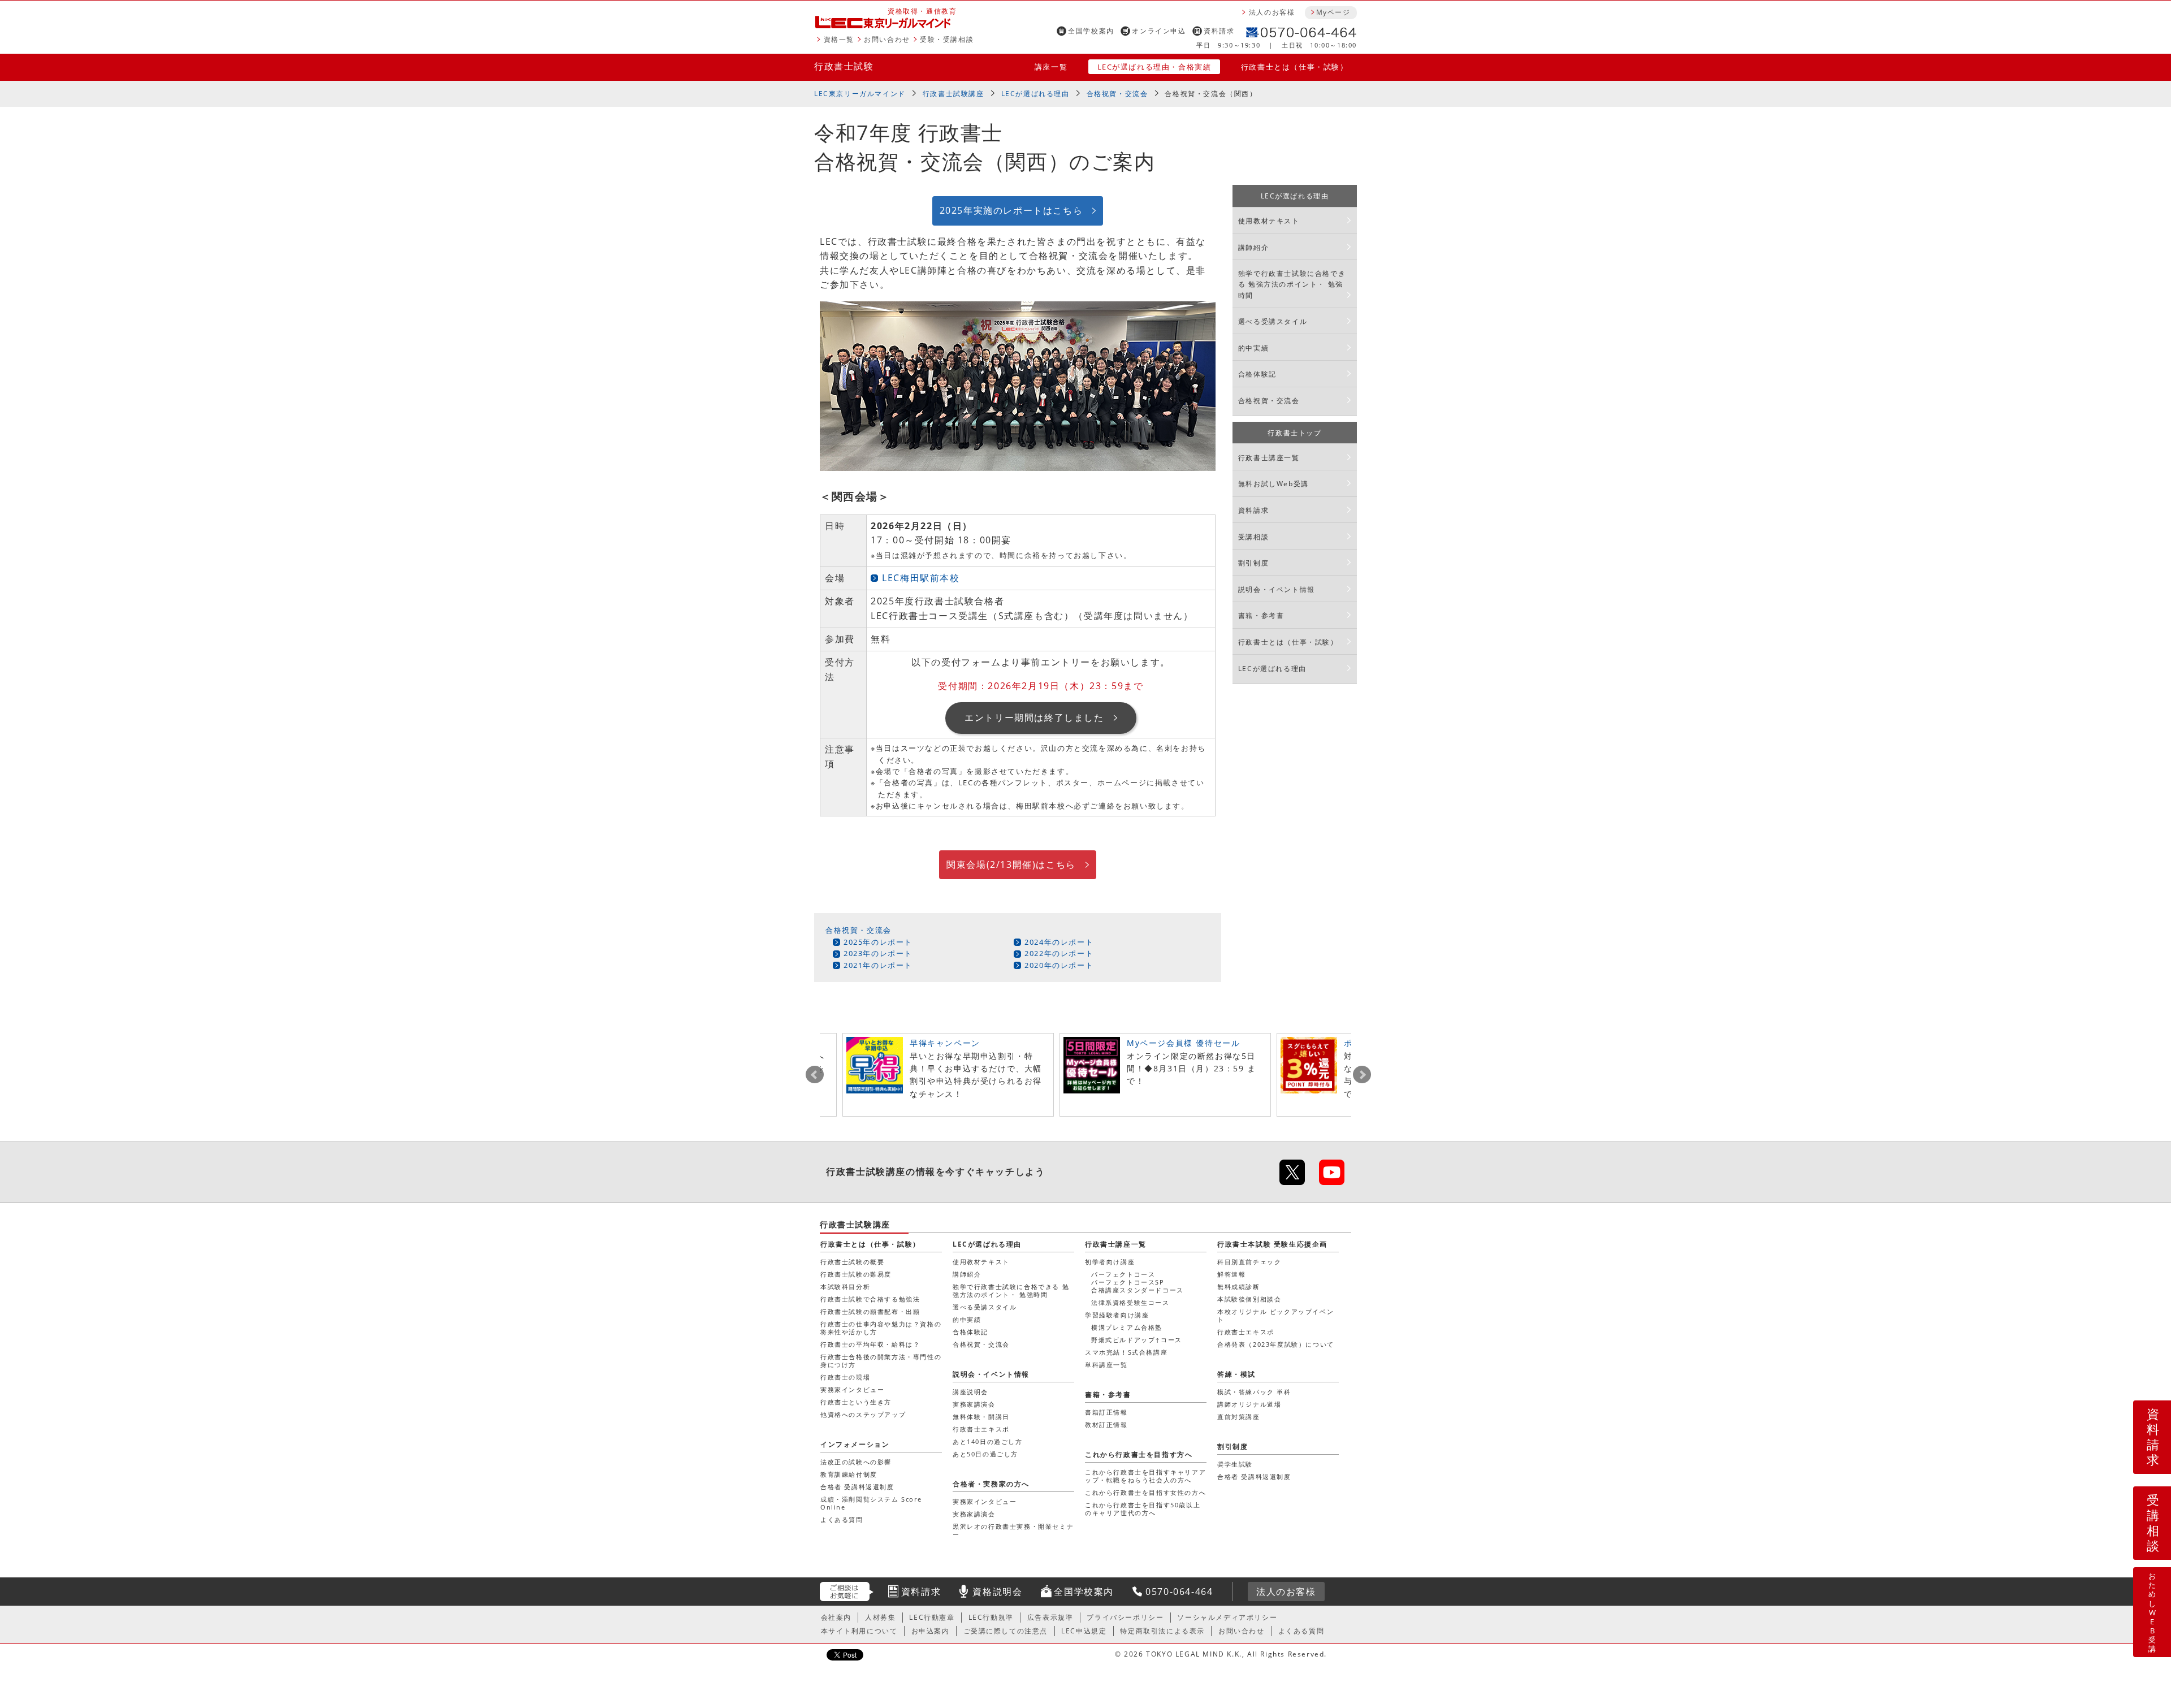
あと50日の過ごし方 (985, 1454)
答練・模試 (1236, 1374)
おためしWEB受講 (2153, 1612)
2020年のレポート (1059, 965)
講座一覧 (1051, 67)
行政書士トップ (1294, 433)
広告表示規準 (1050, 1617)
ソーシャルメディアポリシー (1227, 1617)
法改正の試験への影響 (856, 1462)
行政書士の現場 (845, 1377)
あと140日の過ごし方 (988, 1441)
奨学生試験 (1235, 1464)
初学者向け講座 (1110, 1262)
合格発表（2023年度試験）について (1276, 1344)
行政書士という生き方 (856, 1402)
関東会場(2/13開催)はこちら (1011, 864)
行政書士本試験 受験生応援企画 (1272, 1244)
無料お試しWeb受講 (1273, 484)
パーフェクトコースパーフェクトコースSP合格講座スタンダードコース (1138, 1282)
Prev (815, 1075)
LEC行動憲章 (932, 1617)
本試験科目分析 (845, 1287)
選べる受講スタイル (1273, 321)
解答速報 (1231, 1274)
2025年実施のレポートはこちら (1011, 210)
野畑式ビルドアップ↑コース (1137, 1340)
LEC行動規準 (991, 1617)
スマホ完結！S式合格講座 (1126, 1352)
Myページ (1333, 12)
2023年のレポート (878, 953)
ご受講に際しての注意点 (1006, 1631)
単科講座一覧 (1106, 1365)
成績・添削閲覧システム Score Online (871, 1503)
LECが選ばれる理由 (1035, 94)
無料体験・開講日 (981, 1417)
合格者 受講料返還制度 (857, 1487)
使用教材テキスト (1269, 221)
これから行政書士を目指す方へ (1139, 1454)
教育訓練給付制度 (849, 1474)
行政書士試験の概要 (852, 1262)
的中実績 (1253, 348)
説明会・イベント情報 (1277, 589)
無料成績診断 (1239, 1287)
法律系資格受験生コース (1130, 1302)
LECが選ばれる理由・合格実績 (1154, 67)
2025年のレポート (878, 942)
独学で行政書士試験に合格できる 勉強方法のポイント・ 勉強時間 (1292, 284)
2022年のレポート (1059, 953)
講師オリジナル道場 (1249, 1404)
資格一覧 (839, 39)
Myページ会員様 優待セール (1183, 1043)
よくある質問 (842, 1519)
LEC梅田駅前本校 (921, 578)
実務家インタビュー (852, 1389)
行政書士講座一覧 (1269, 458)
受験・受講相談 (947, 39)
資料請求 (1219, 31)
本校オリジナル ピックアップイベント (1275, 1315)
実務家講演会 (974, 1404)
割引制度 (1253, 563)
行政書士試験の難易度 (856, 1274)
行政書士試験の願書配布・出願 (870, 1311)
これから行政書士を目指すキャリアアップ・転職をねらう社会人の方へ (1145, 1476)
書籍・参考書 (1261, 615)
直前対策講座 (1239, 1417)
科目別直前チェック (1249, 1262)
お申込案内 (931, 1631)
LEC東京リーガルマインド (860, 94)
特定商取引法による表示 (1162, 1631)
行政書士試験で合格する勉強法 (870, 1299)
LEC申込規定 (1084, 1631)
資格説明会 (997, 1592)
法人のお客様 (1272, 12)
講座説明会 (970, 1392)
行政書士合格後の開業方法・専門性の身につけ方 (881, 1361)
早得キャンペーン (945, 1043)
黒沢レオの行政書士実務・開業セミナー (1013, 1530)
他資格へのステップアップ (863, 1414)
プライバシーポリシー (1125, 1617)
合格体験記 (1257, 374)
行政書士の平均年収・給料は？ (870, 1344)
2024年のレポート (1059, 942)
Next (1362, 1075)
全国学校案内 (1091, 31)
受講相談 (1253, 537)
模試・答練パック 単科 (1254, 1392)
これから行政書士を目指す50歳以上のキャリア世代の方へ (1143, 1509)
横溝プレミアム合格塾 (1127, 1327)
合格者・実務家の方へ (991, 1484)
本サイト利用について (859, 1631)
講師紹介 (1253, 247)
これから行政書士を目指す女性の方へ (1145, 1492)
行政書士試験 (844, 66)
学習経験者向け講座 (1117, 1315)
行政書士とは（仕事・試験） (1295, 67)
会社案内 (836, 1617)
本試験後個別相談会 (1249, 1299)
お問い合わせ (887, 39)
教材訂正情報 (1106, 1424)
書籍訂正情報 (1106, 1412)
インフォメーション (855, 1444)
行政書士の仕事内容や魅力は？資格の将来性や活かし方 (881, 1328)
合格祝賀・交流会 (1117, 94)
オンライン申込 (1159, 31)
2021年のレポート (878, 965)
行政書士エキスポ (1246, 1332)
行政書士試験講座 (953, 94)
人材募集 (880, 1617)
